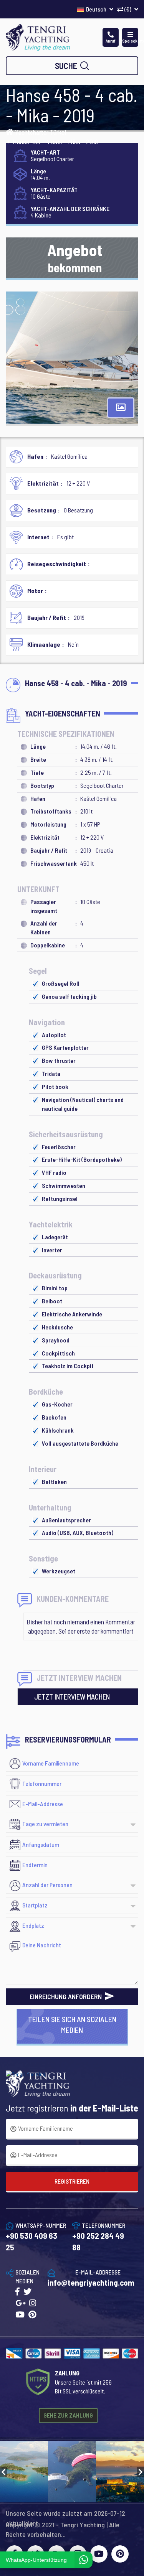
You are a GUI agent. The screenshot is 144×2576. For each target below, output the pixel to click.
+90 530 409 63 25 (31, 2241)
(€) (128, 9)
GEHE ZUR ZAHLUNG (68, 2415)
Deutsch (97, 9)
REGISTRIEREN (72, 2181)
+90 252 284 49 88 (98, 2241)
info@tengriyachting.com (91, 2282)
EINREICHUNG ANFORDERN (66, 1996)
